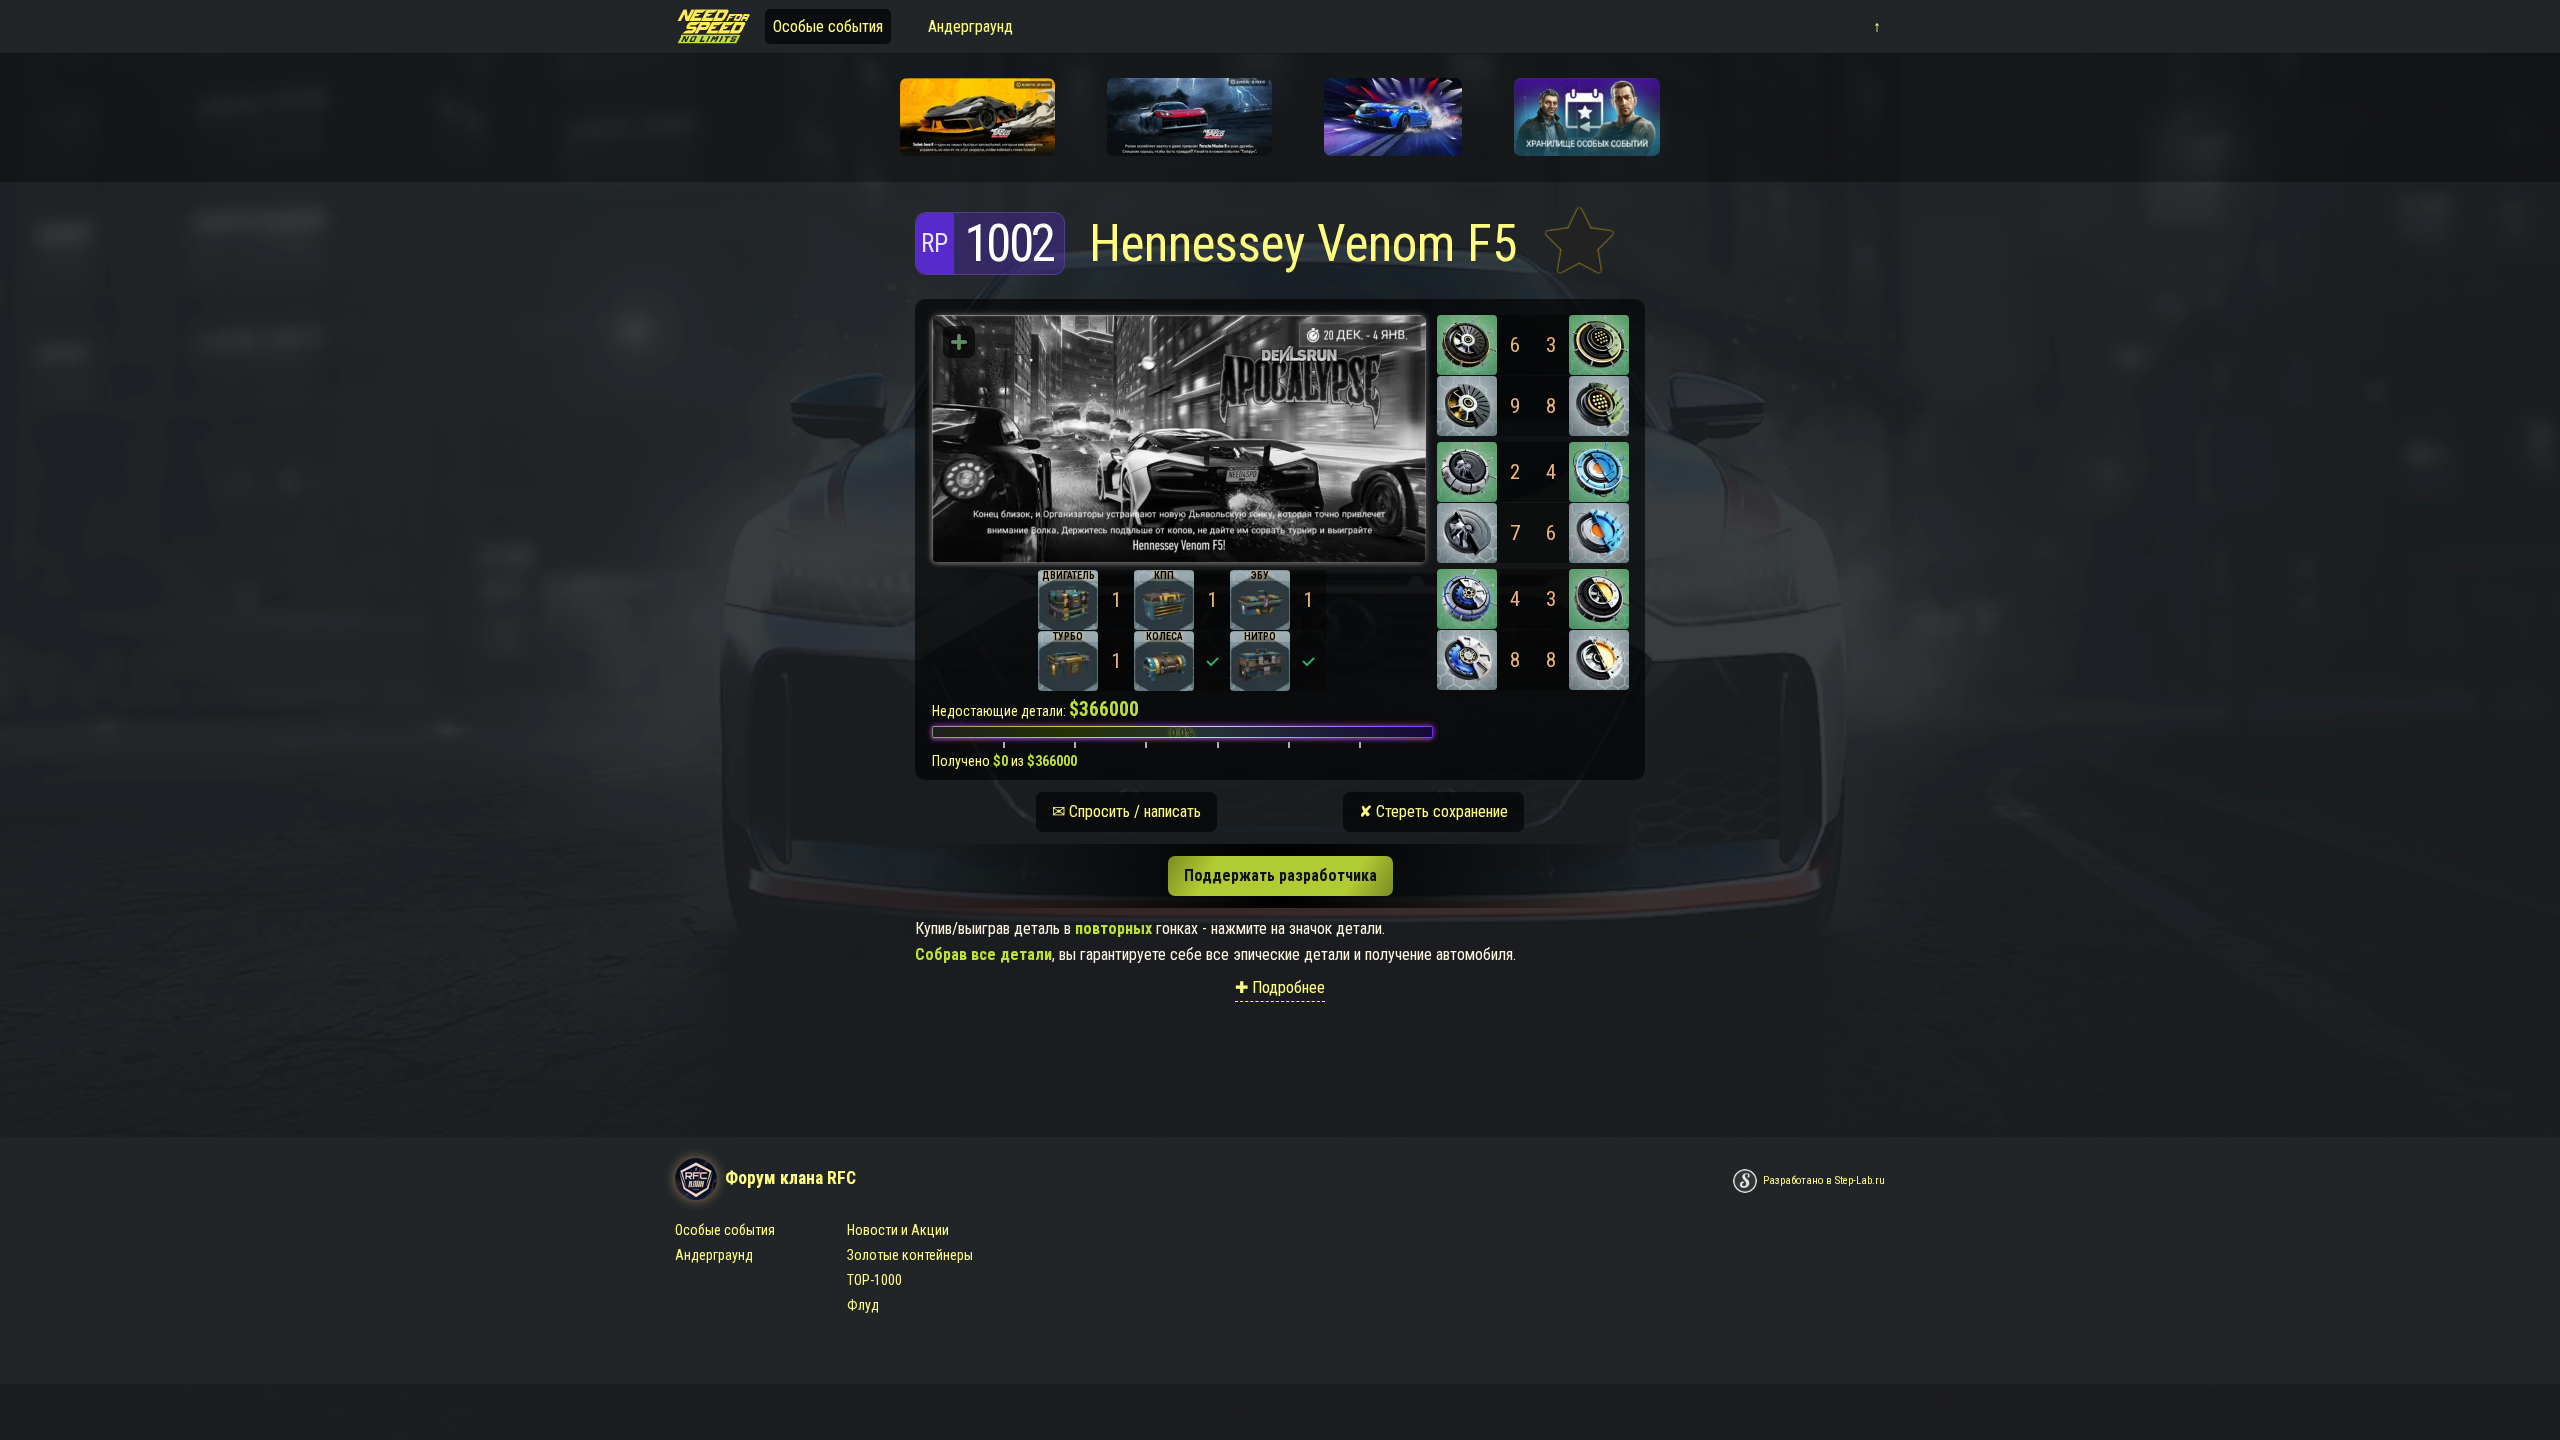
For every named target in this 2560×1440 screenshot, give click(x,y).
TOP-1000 (874, 1280)
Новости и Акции (898, 1230)
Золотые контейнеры (910, 1255)
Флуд (863, 1305)
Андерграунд (970, 26)
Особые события (828, 26)
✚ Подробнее (1280, 987)
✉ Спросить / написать (1126, 811)
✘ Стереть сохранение (1433, 811)
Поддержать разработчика (1280, 875)
